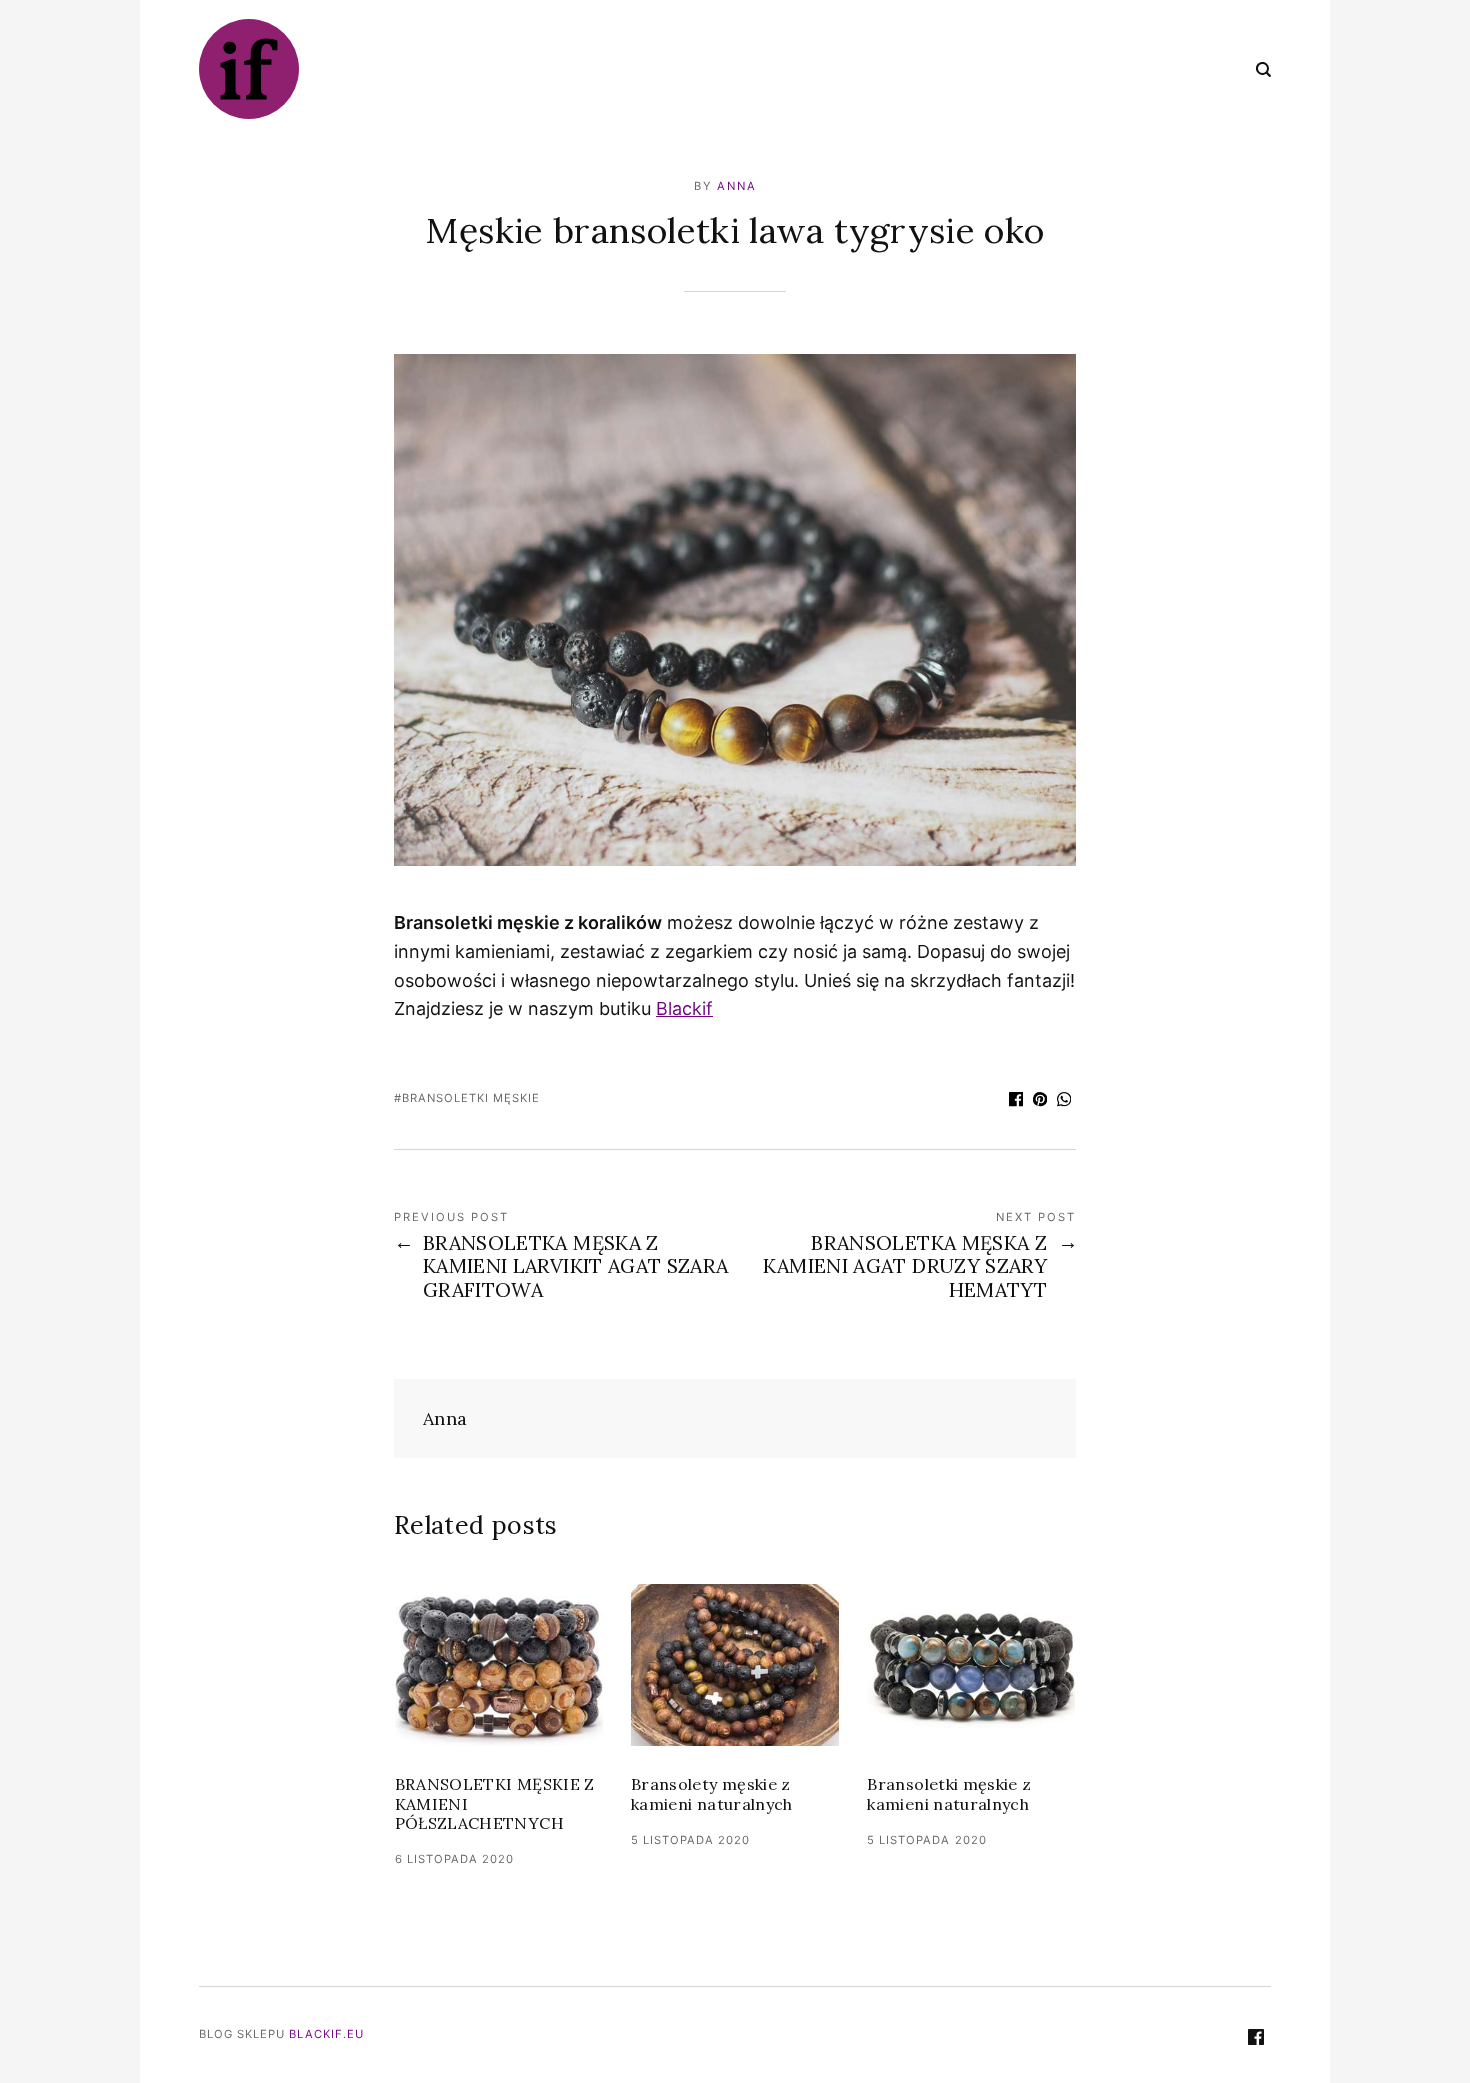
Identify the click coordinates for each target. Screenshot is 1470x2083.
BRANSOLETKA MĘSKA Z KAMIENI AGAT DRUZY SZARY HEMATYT (905, 1266)
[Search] (1263, 69)
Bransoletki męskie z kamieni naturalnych (949, 1794)
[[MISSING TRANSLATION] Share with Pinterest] (1040, 1101)
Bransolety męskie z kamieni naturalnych (712, 1794)
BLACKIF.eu (326, 2034)
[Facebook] (1256, 2039)
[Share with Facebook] (1016, 1101)
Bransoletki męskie (471, 1098)
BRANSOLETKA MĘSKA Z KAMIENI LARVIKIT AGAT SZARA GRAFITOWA (576, 1266)
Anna (737, 186)
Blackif (684, 1008)
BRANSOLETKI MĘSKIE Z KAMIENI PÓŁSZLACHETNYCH (495, 1803)
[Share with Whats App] (1064, 1101)
